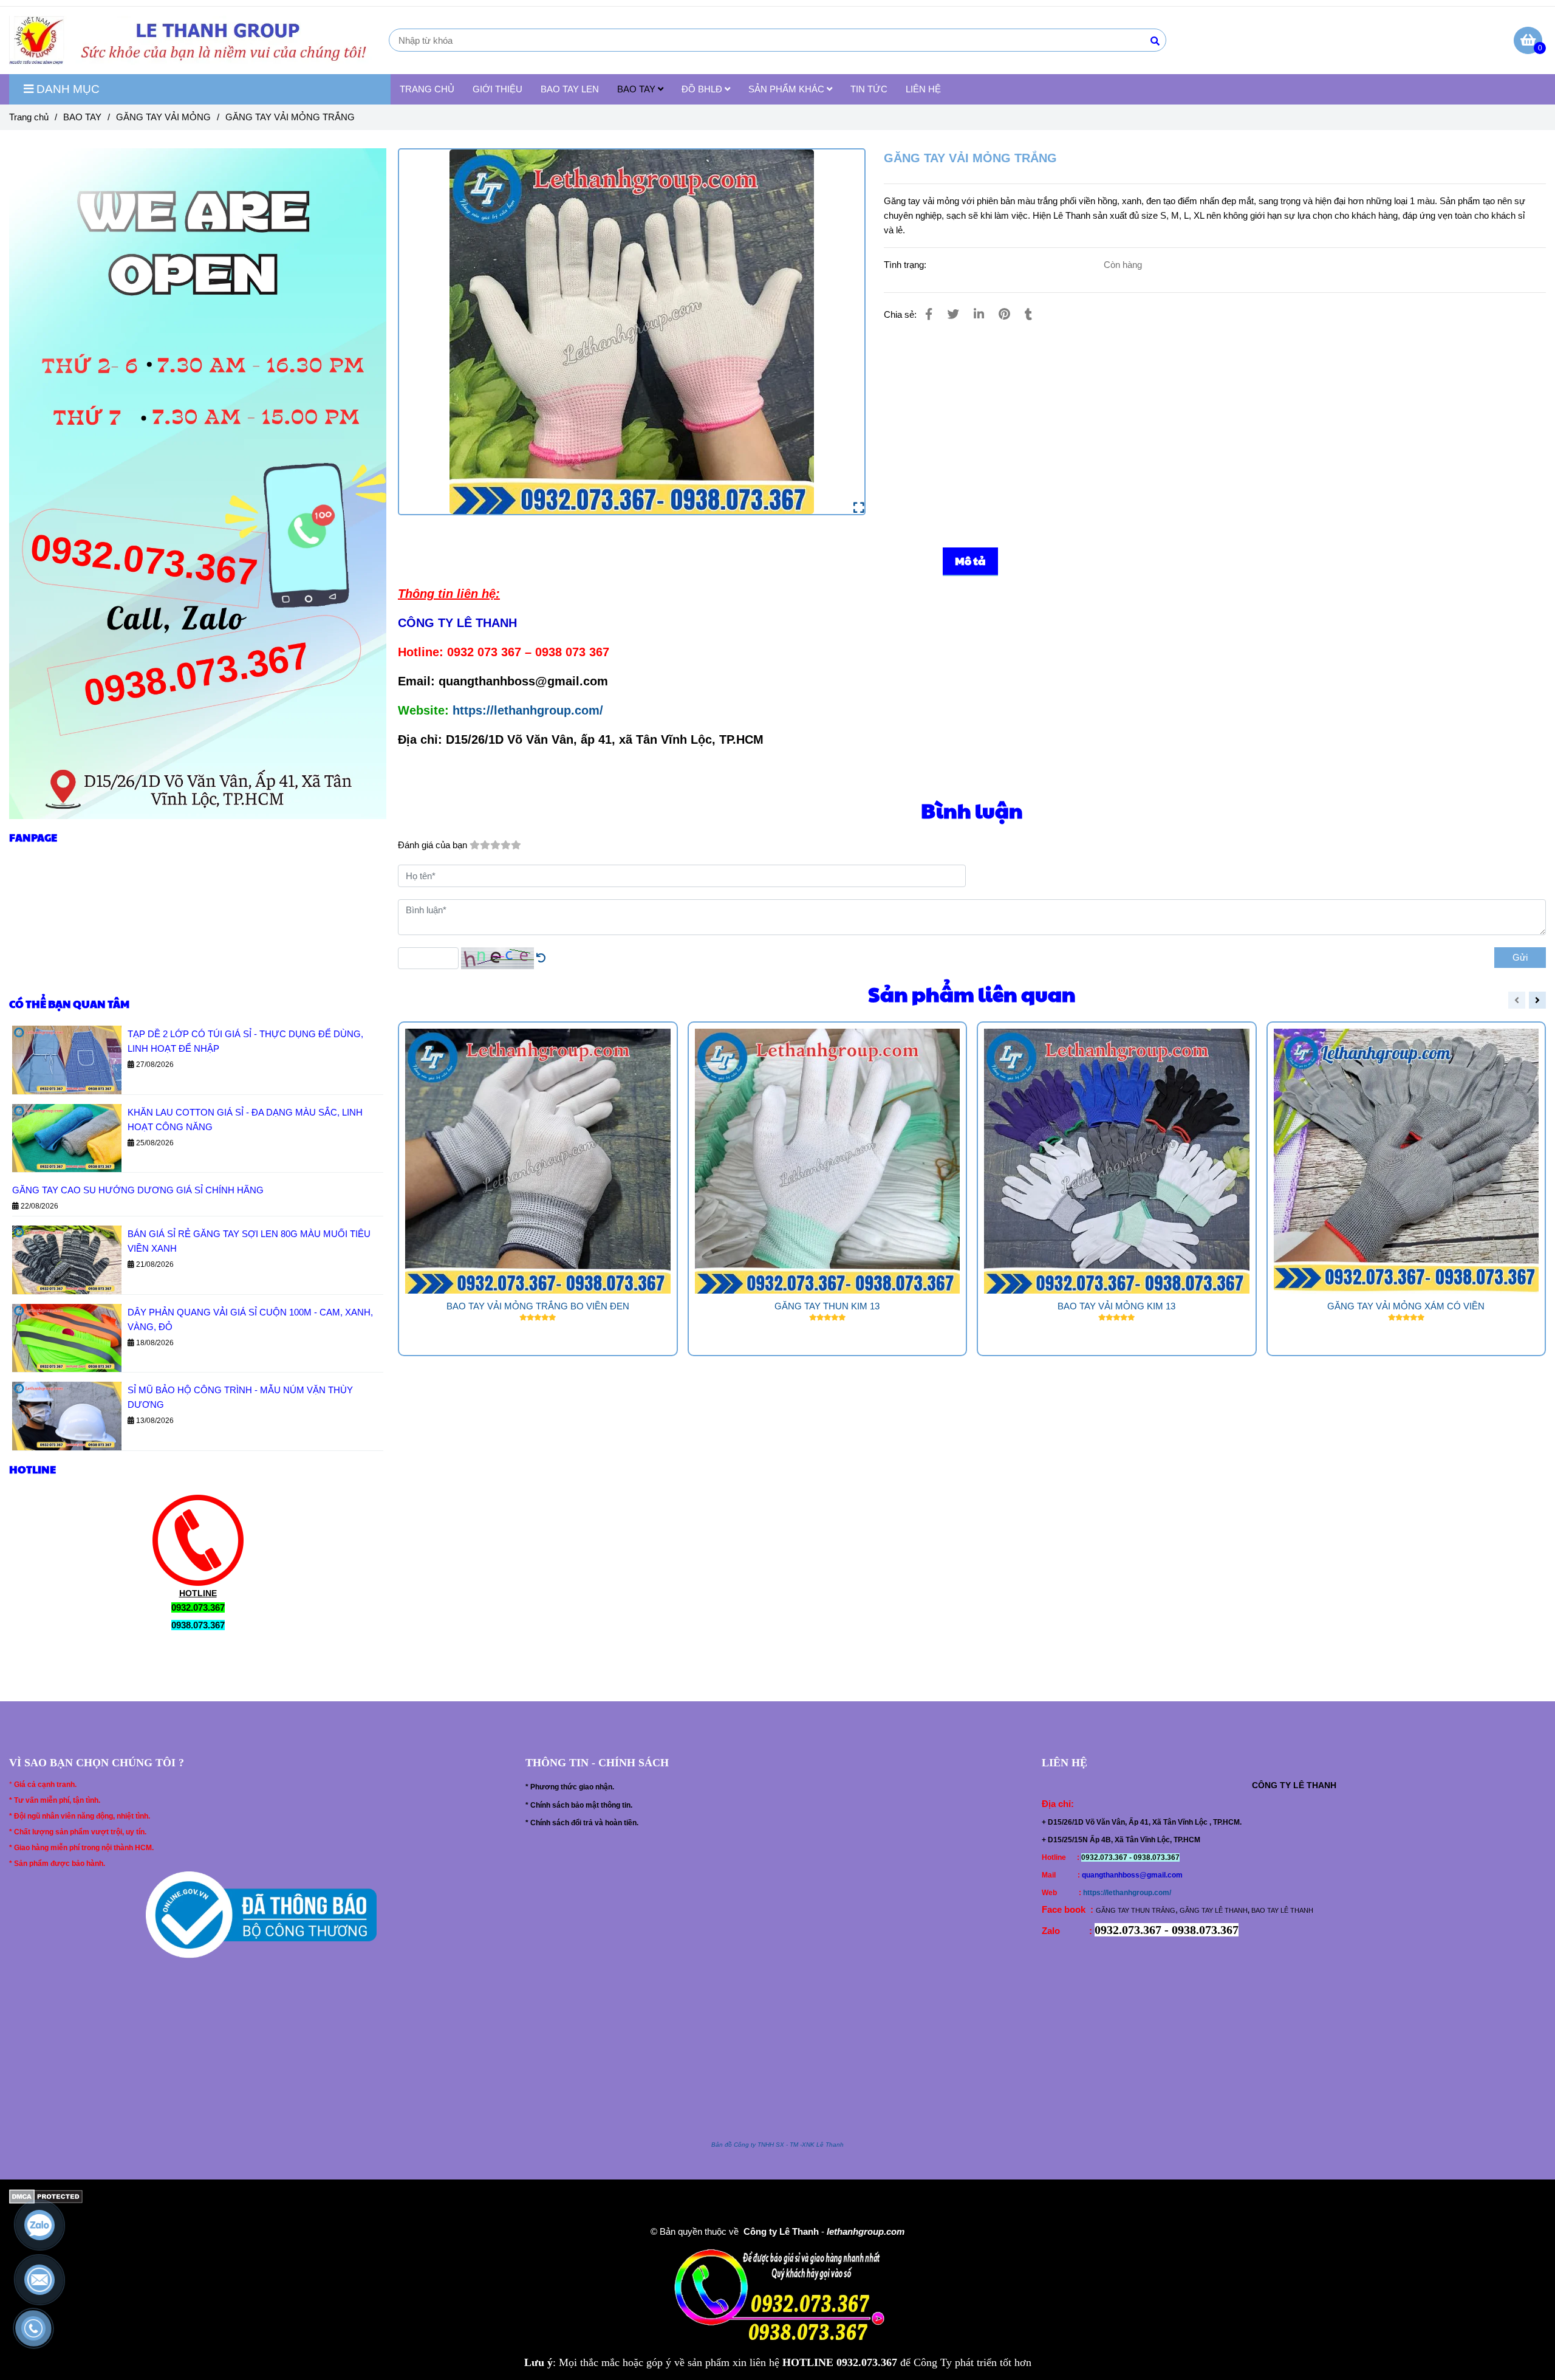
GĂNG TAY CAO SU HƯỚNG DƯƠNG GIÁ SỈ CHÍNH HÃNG (138, 1190)
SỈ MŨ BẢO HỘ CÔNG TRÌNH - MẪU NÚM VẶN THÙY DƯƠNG (240, 1397)
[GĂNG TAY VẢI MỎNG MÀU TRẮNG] (632, 332)
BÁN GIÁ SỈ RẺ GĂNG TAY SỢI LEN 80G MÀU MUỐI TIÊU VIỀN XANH (249, 1241)
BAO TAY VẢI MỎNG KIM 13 (1116, 1306)
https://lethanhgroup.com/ (528, 710)
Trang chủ (29, 117)
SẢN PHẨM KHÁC (788, 89)
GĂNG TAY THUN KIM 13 (827, 1306)
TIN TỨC (869, 89)
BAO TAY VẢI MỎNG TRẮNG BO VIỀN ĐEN (538, 1306)
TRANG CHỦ (427, 89)
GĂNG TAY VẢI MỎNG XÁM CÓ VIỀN (1406, 1306)
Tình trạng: (906, 265)
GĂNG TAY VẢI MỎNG (163, 117)
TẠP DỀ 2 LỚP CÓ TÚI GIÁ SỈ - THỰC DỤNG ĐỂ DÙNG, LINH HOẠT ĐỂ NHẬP (245, 1041)
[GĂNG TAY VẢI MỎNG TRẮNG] (194, 40)
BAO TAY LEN (570, 89)
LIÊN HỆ (923, 89)
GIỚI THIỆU (497, 89)
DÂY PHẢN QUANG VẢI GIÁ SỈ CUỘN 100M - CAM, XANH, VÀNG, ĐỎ (250, 1319)
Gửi (1520, 957)
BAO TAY (637, 89)
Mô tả (970, 561)
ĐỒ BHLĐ (703, 89)
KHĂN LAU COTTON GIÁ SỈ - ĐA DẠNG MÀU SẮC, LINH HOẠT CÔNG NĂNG (245, 1120)
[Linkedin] (979, 314)
